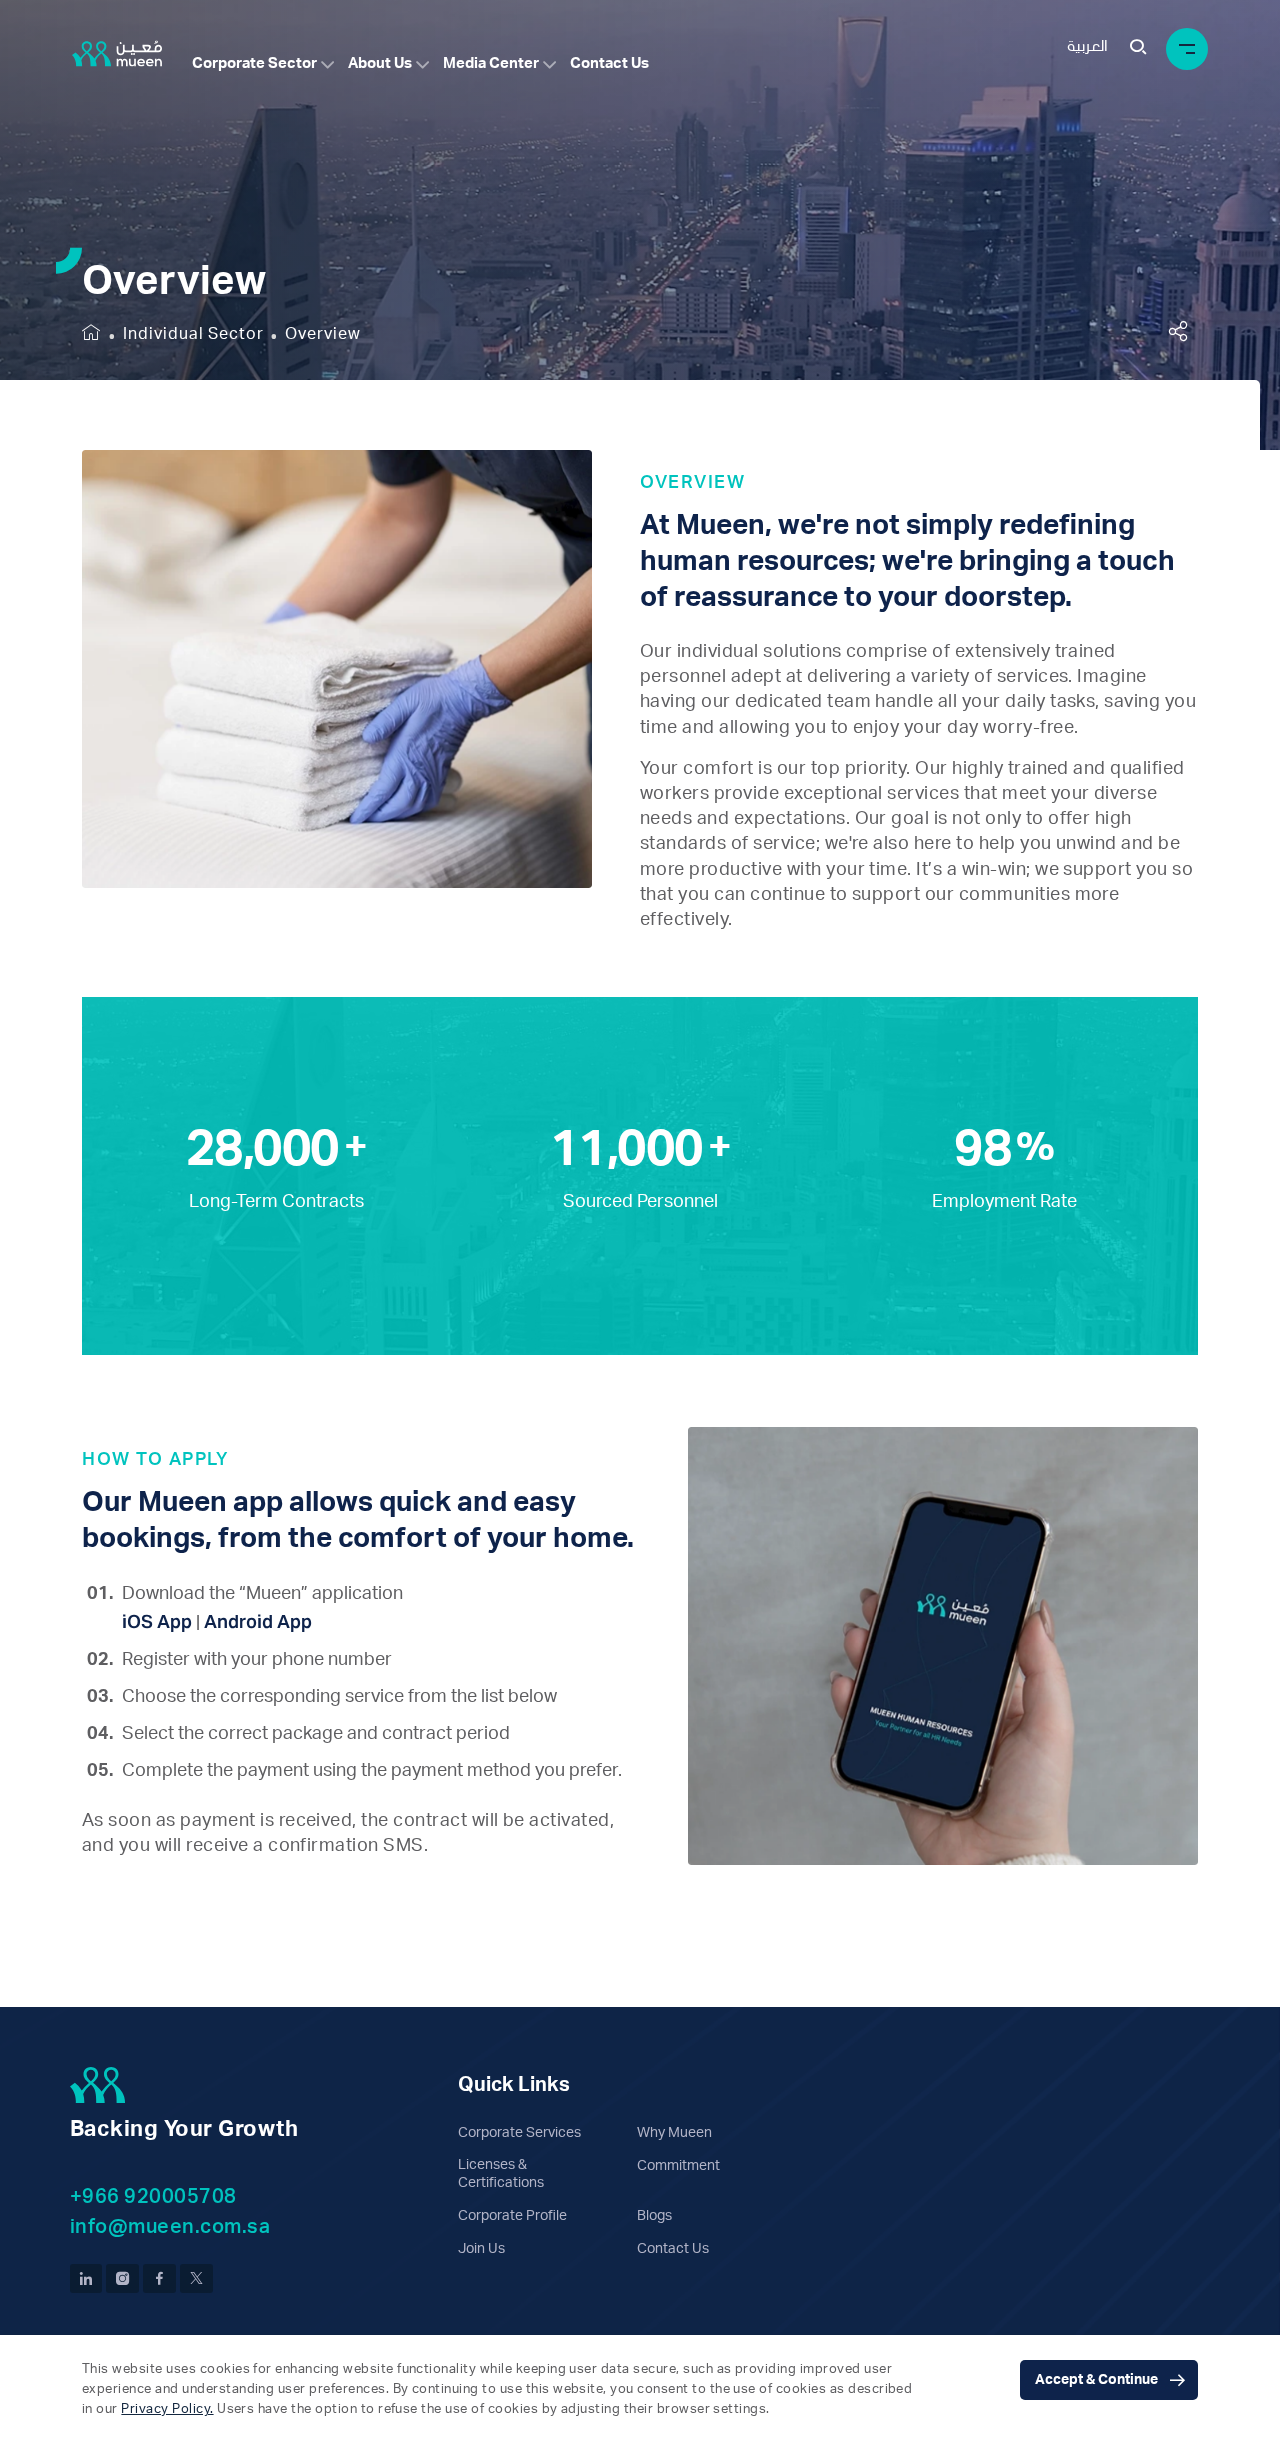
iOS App (157, 1621)
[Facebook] (159, 2278)
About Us (380, 63)
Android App (258, 1621)
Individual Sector (193, 334)
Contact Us (609, 63)
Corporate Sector (254, 63)
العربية (1087, 46)
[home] (92, 334)
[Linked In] (86, 2278)
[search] (1138, 49)
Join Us (481, 2249)
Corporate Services (519, 2133)
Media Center (491, 63)
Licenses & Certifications (501, 2174)
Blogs (654, 2216)
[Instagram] (122, 2278)
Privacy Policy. (167, 2409)
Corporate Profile (512, 2216)
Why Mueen (674, 2133)
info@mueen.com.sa (170, 2227)
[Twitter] (196, 2278)
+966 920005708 (153, 2197)
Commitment (678, 2166)
